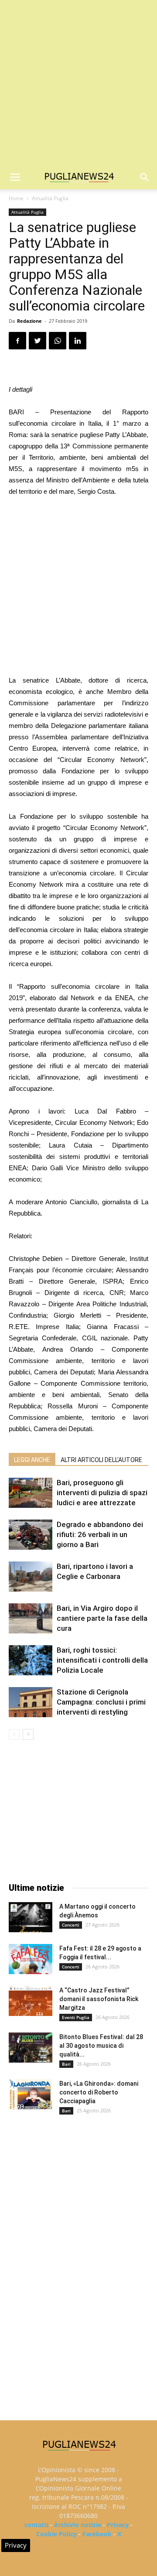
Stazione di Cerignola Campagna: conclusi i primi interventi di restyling (101, 1702)
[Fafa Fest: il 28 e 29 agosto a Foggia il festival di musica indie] (31, 1959)
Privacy (118, 2525)
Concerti (71, 1925)
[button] (145, 178)
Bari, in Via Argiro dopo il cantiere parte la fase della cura (102, 1618)
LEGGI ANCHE (32, 1460)
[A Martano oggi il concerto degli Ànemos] (31, 1917)
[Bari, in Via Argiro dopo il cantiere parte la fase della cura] (31, 1618)
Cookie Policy (56, 2534)
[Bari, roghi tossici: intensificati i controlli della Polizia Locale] (31, 1660)
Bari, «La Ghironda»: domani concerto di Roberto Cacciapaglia (99, 2092)
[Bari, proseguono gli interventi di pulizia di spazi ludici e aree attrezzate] (31, 1493)
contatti (36, 2525)
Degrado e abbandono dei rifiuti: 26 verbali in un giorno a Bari (100, 1534)
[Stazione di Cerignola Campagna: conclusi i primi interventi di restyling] (31, 1702)
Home (16, 198)
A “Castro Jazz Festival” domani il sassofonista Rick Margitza (99, 1999)
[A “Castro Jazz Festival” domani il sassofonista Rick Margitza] (31, 2001)
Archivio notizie (78, 2525)
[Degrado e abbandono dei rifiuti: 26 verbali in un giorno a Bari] (31, 1535)
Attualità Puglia (50, 198)
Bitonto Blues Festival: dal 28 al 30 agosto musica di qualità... (101, 2046)
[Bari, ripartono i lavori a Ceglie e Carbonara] (31, 1577)
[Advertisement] (78, 83)
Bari (66, 2064)
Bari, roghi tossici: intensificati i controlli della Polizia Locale (102, 1660)
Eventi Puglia (76, 2017)
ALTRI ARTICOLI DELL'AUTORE (101, 1460)
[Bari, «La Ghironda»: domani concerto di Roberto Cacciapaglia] (31, 2094)
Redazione (29, 321)
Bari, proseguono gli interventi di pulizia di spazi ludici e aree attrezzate (102, 1493)
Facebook (97, 2534)
